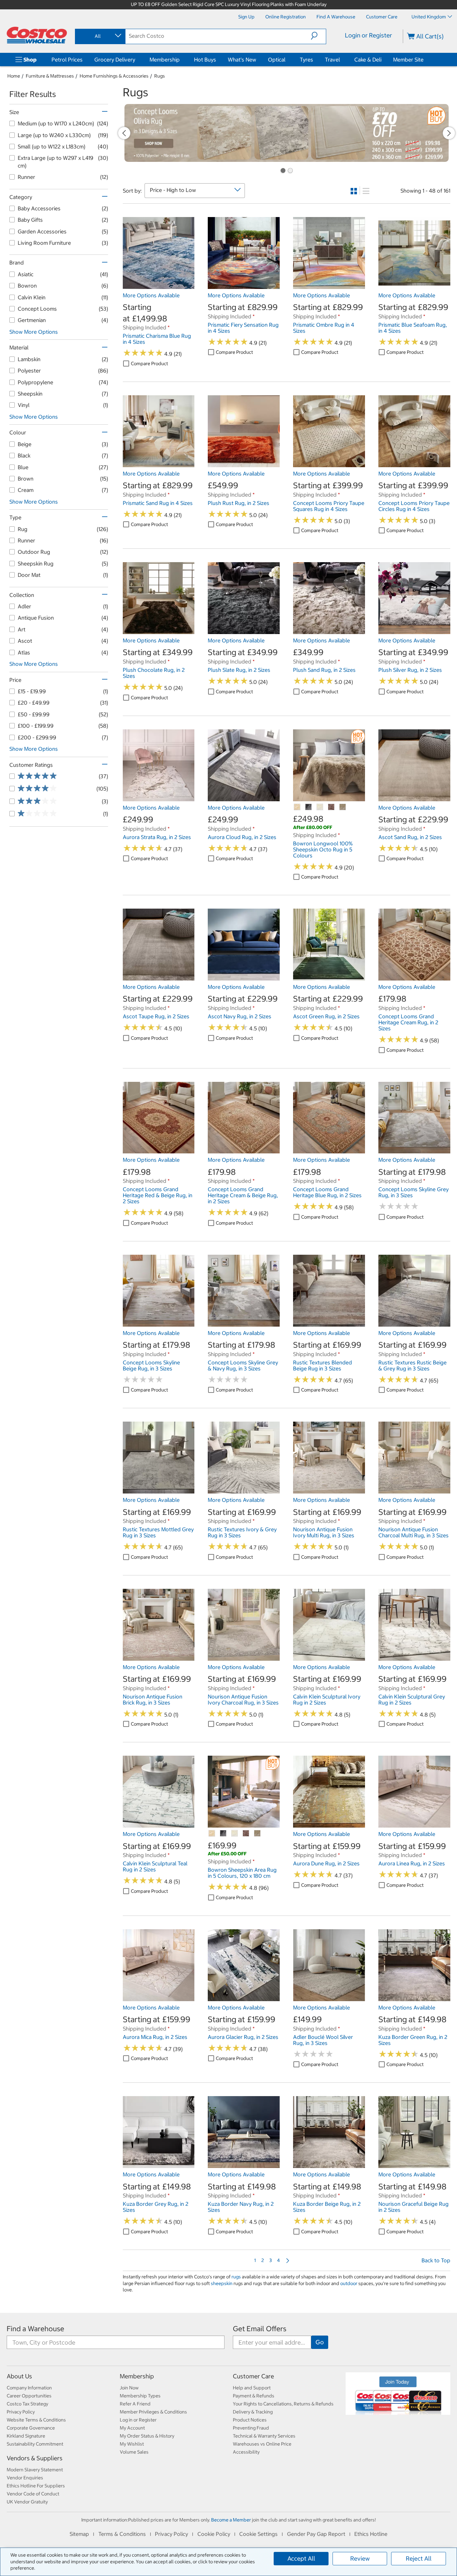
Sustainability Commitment (35, 2444)
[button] (318, 36)
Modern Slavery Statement (35, 2470)
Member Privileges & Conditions (153, 2412)
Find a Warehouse (35, 2329)
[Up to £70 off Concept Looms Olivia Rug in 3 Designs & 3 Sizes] (287, 133)
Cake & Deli (368, 60)
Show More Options (34, 332)
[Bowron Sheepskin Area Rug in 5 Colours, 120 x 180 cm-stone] (258, 1834)
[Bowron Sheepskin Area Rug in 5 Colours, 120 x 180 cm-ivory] (235, 1834)
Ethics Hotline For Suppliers (36, 2486)
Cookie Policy (214, 2534)
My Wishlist (132, 2444)
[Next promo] (449, 133)
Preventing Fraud (251, 2428)
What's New (242, 60)
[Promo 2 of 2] (290, 171)
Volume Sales (134, 2452)
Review (360, 2558)
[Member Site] (425, 60)
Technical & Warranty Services (264, 2436)
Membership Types (140, 2396)
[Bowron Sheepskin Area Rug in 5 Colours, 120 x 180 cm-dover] (223, 1834)
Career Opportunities (29, 2396)
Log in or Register (138, 2420)
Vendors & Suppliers (35, 2458)
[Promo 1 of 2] (283, 171)
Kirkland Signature (26, 2436)
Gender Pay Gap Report (316, 2534)
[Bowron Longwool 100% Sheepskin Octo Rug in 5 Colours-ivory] (320, 807)
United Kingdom (429, 17)
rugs (236, 2277)
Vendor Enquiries (25, 2478)
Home (14, 76)
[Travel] (341, 60)
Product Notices (250, 2420)
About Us (19, 2376)
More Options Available (151, 295)
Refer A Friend (135, 2404)
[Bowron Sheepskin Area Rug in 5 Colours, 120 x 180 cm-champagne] (212, 1834)
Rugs (160, 76)
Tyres (306, 60)
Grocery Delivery (115, 60)
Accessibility (246, 2452)
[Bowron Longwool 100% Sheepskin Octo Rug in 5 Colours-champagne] (297, 807)
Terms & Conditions (122, 2534)
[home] (37, 35)
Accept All (301, 2558)
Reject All (419, 2558)
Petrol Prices (67, 60)
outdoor (349, 2283)
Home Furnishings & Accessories (114, 76)
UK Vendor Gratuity (27, 2502)
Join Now (129, 2388)
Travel (332, 60)
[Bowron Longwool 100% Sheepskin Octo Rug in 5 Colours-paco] (332, 807)
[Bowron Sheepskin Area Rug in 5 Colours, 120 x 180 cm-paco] (246, 1834)
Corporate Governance (31, 2428)
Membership (165, 60)
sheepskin (222, 2283)
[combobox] (100, 36)
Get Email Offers (260, 2329)
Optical (277, 60)
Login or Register (369, 35)
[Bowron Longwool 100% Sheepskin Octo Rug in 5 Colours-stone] (343, 807)
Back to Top (436, 2260)
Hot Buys (205, 60)
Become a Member (231, 2520)
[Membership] (181, 60)
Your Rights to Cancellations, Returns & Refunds (283, 2404)
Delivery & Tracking (253, 2412)
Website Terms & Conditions (36, 2420)
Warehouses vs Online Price (262, 2444)
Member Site (408, 60)
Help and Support (252, 2388)
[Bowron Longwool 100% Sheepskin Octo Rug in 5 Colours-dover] (309, 807)
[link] (159, 285)
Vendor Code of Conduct (33, 2494)
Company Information (29, 2388)
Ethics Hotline (371, 2534)
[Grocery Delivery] (136, 60)
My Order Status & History (147, 2436)
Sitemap (79, 2534)
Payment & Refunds (254, 2396)
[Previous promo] (124, 133)
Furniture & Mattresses (50, 76)
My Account (132, 2428)
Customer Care (253, 2376)
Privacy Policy (21, 2412)
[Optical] (287, 60)
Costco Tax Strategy (27, 2404)
